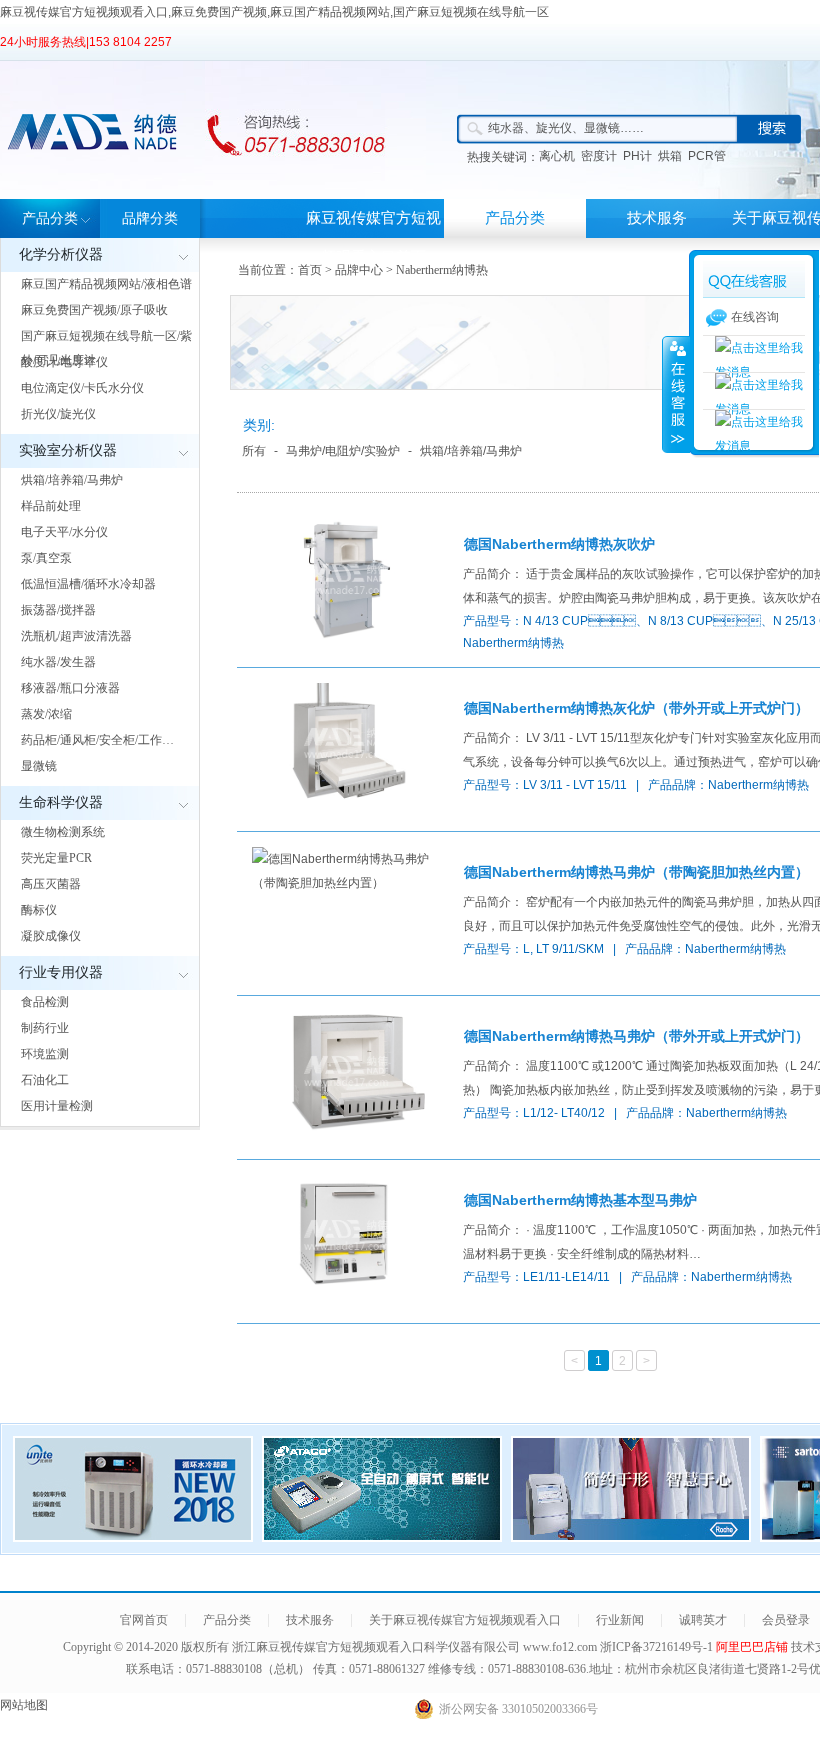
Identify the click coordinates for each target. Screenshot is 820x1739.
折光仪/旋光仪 (58, 414)
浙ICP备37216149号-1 (658, 1647)
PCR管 (707, 156)
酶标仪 (39, 910)
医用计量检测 (57, 1106)
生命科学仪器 (61, 802)
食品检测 (45, 1002)
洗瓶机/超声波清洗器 (76, 636)
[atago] (382, 1536)
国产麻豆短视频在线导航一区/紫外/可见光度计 (106, 348)
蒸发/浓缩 (46, 714)
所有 (254, 451)
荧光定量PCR (56, 858)
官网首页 (144, 1620)
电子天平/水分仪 (64, 532)
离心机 (557, 156)
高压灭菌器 (51, 884)
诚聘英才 (703, 1620)
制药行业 (45, 1028)
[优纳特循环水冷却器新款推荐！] (133, 1536)
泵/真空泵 (46, 558)
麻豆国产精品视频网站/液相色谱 (106, 284)
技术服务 (657, 218)
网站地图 (24, 1705)
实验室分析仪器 (68, 450)
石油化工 (45, 1080)
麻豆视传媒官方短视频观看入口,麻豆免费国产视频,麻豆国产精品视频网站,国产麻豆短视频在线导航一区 (274, 12)
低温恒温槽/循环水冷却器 (88, 584)
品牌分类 (150, 218)
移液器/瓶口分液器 (70, 688)
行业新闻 (620, 1620)
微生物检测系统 (63, 832)
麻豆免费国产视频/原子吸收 (94, 310)
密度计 (599, 156)
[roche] (631, 1536)
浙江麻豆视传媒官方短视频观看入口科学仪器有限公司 (376, 1647)
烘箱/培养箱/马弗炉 (72, 480)
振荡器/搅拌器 (58, 610)
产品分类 (50, 218)
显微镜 (39, 766)
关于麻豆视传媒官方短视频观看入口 (465, 1620)
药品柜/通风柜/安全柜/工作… (97, 740)
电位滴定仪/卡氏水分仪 (82, 388)
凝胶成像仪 (51, 936)
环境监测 (45, 1054)
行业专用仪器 (61, 972)
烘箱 (670, 156)
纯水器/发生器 (58, 662)
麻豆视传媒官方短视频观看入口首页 (373, 237)
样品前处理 (51, 506)
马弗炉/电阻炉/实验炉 (343, 451)
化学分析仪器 (61, 254)
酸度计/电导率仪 (64, 362)
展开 (676, 394)
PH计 (637, 156)
